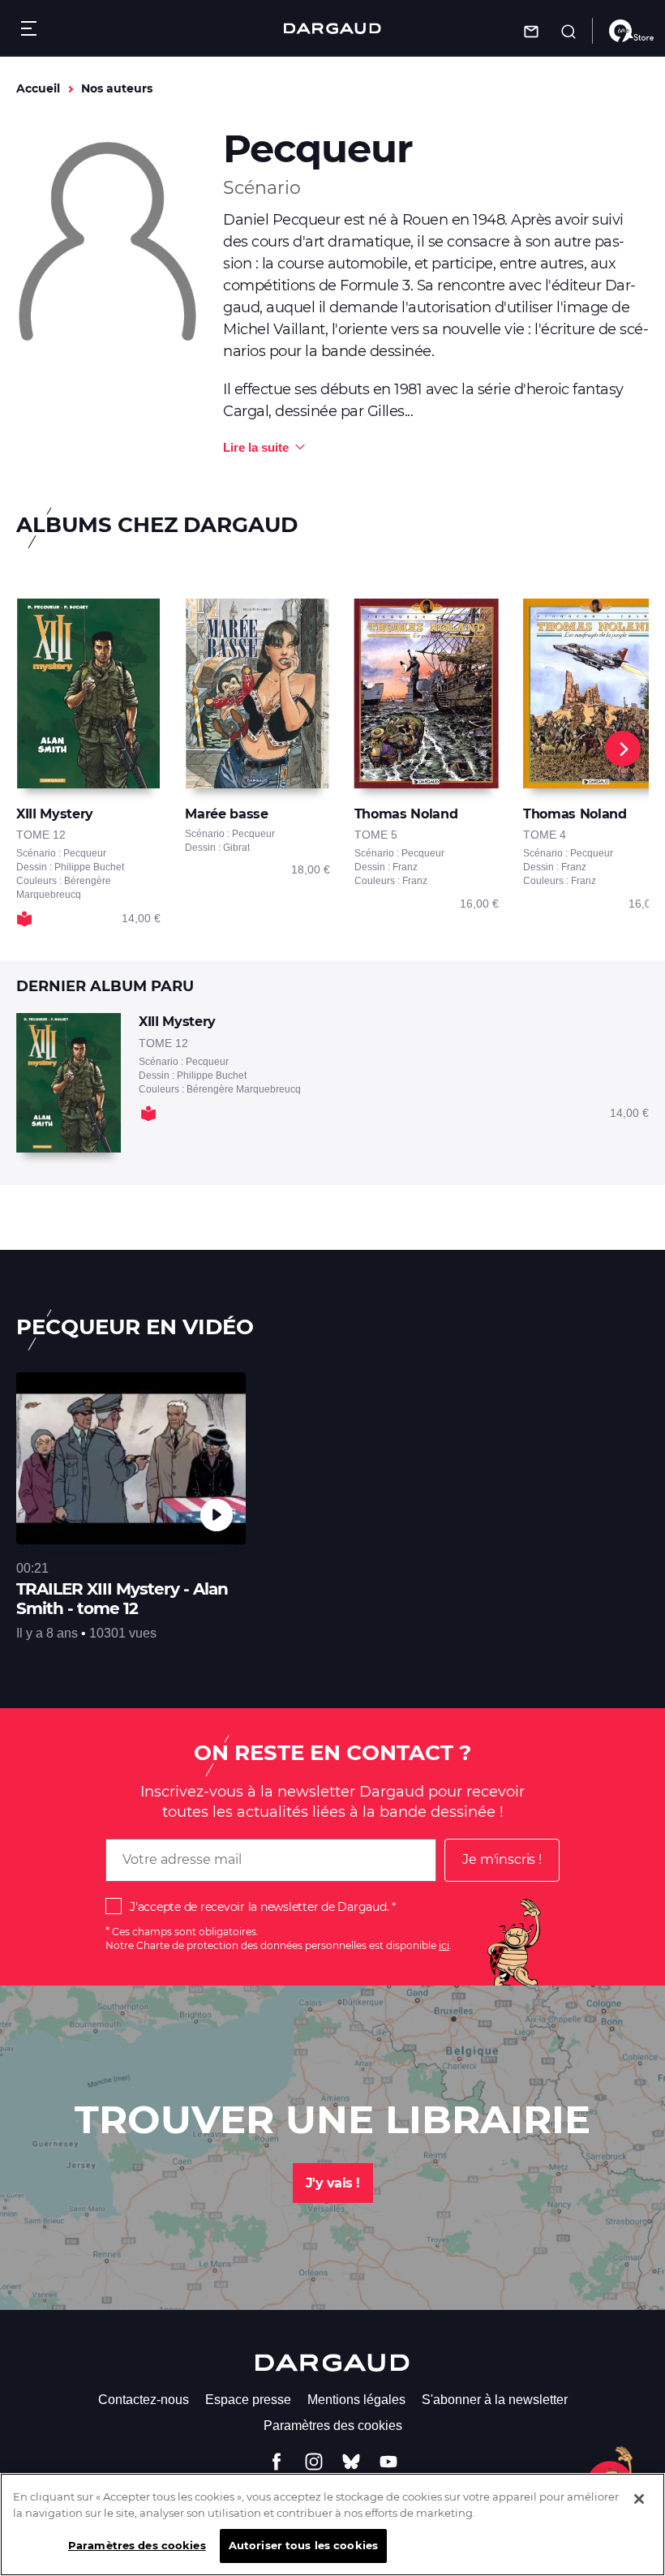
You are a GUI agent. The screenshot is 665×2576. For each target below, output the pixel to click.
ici (444, 1945)
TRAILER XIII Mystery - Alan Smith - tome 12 (122, 1599)
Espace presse (248, 2400)
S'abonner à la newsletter (495, 2400)
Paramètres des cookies (333, 2426)
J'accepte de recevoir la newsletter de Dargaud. (259, 1907)
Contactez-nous (144, 2400)
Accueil (38, 88)
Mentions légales (356, 2400)
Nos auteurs (117, 88)
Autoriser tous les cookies (303, 2545)
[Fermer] (639, 2499)
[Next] (623, 749)
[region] (332, 2524)
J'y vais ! (333, 2183)
